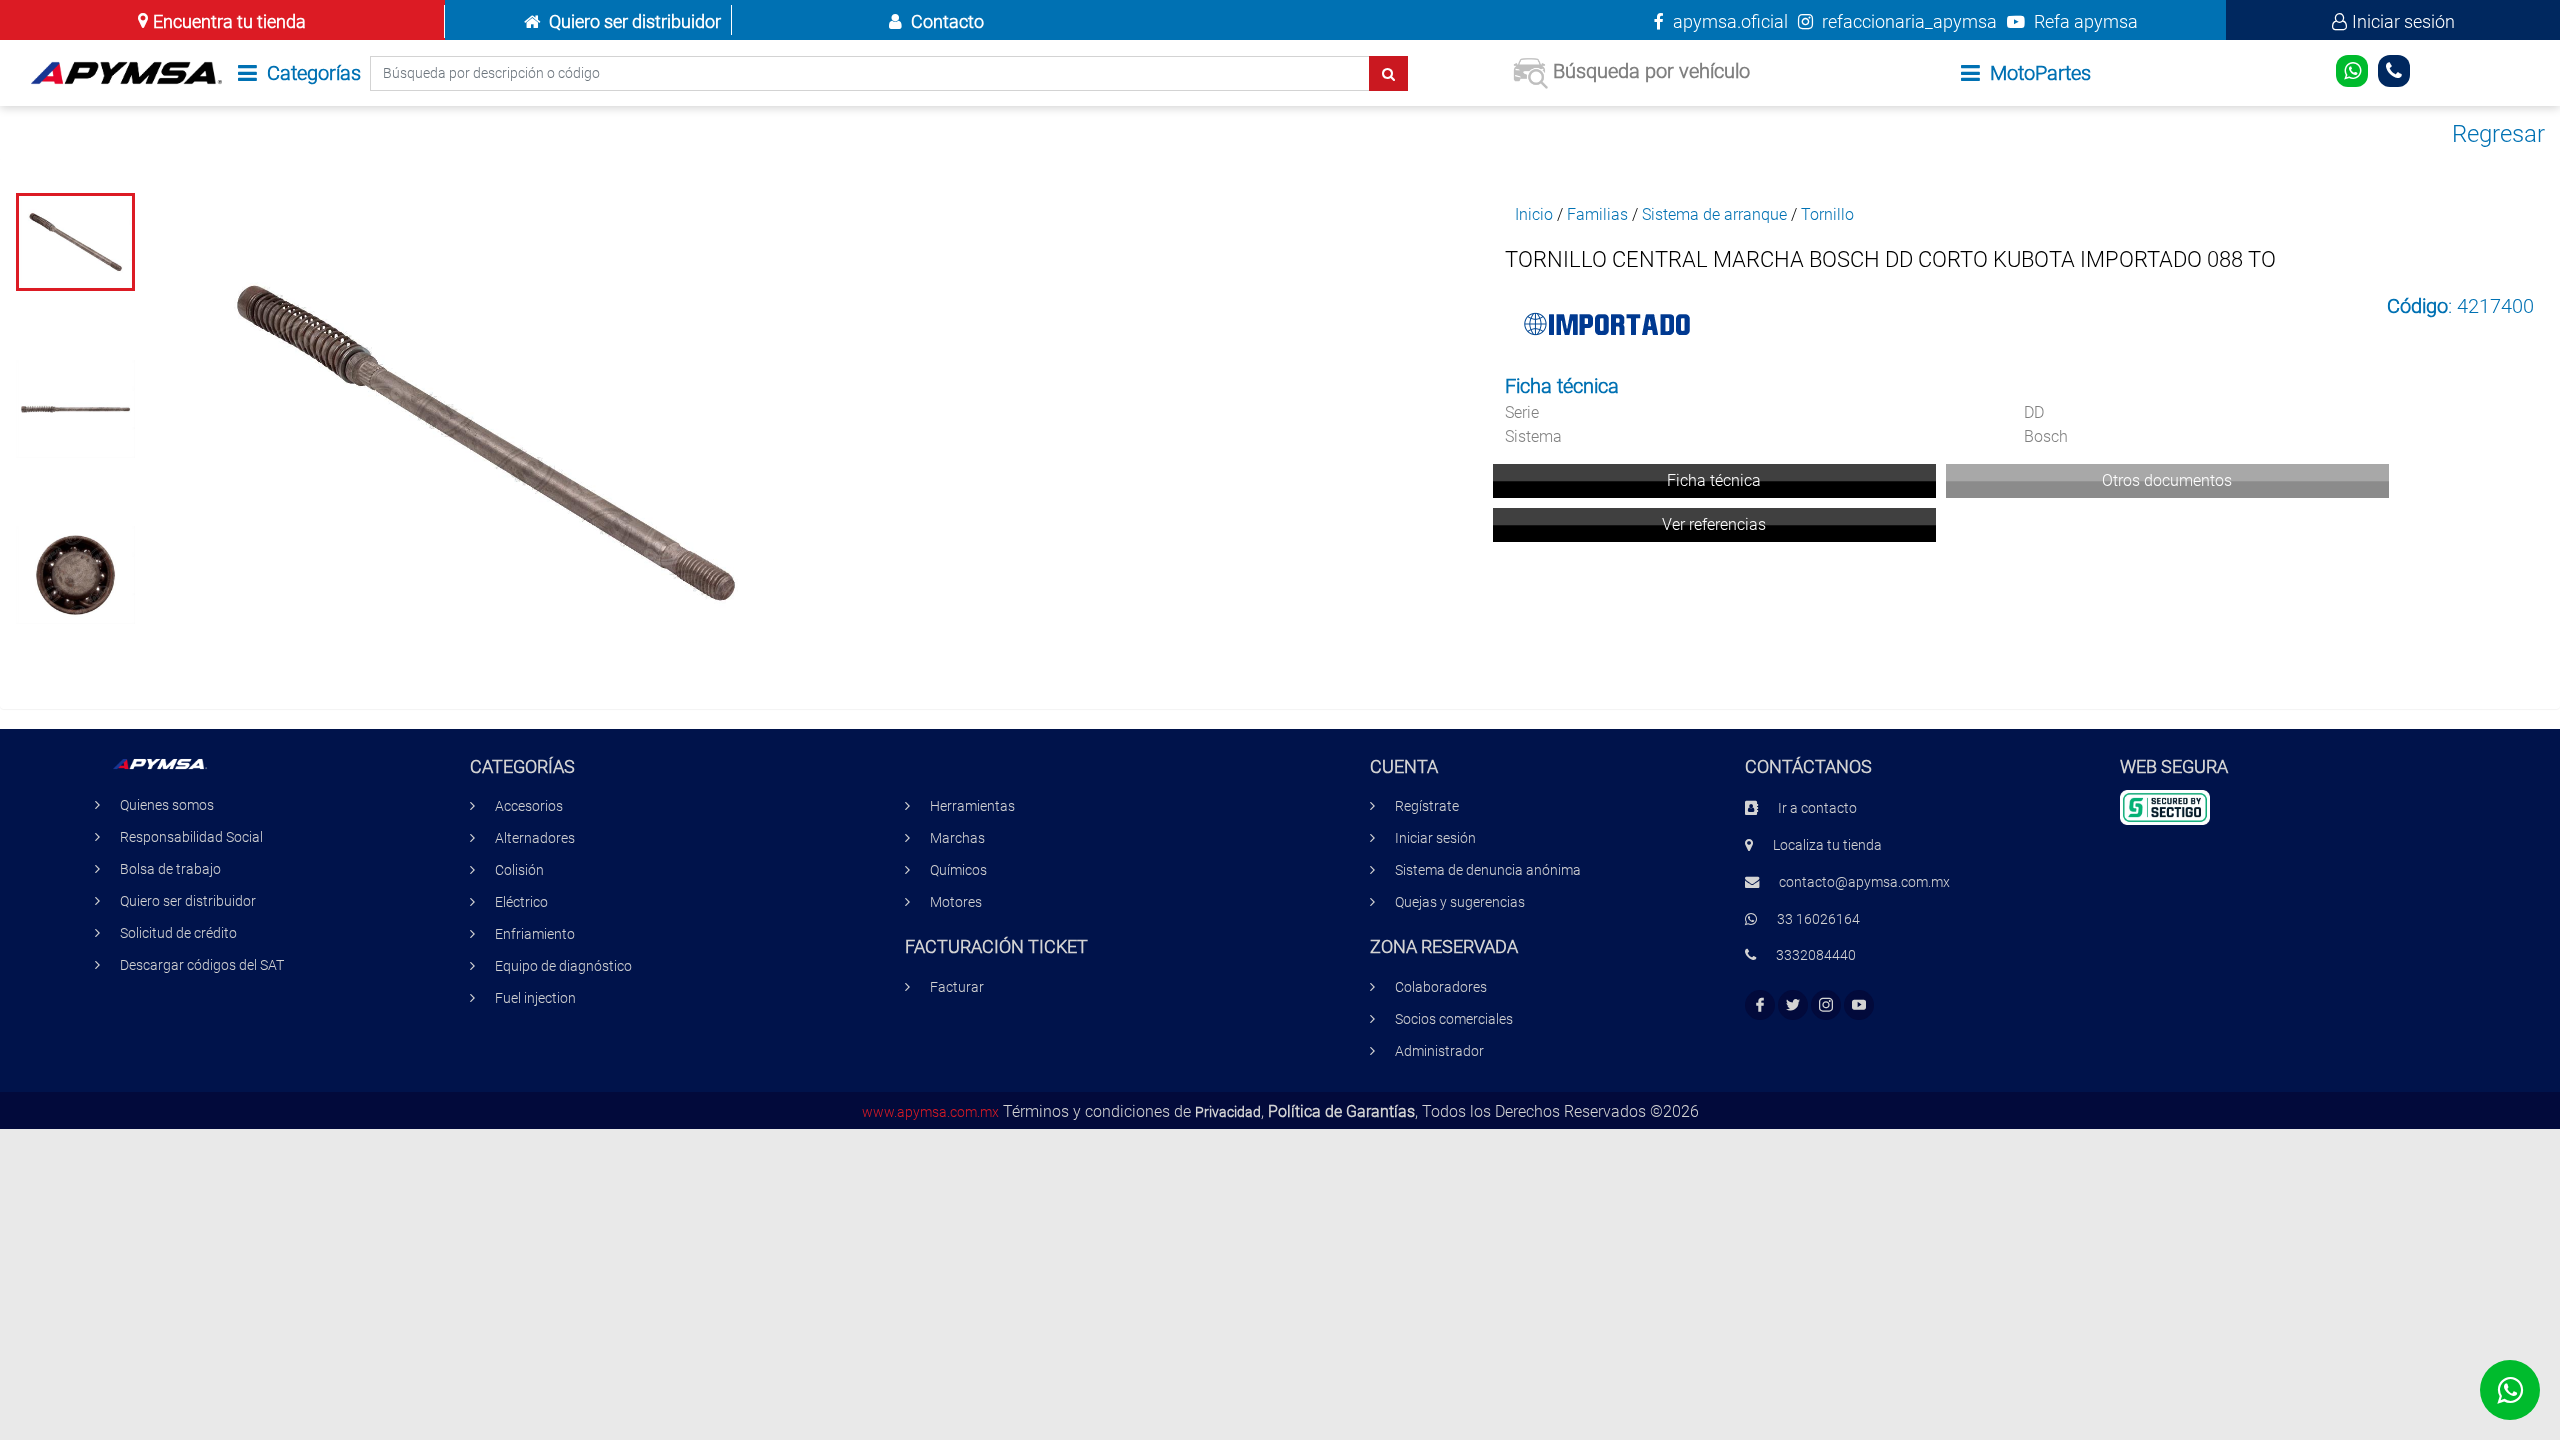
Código (2417, 306)
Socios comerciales (1454, 1019)
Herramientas (972, 806)
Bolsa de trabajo (170, 869)
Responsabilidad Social (191, 837)
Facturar (957, 987)
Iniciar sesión (2403, 21)
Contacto (947, 21)
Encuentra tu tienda (229, 21)
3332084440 (1816, 955)
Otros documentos (2167, 480)
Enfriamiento (535, 934)
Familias (1597, 214)
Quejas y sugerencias (1460, 902)
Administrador (1439, 1051)
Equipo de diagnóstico (563, 966)
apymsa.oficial (1728, 21)
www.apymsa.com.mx (930, 1112)
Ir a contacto (1817, 808)
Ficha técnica (1714, 480)
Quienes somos (167, 805)
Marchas (957, 838)
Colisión (519, 870)
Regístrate (1427, 806)
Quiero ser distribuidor (635, 21)
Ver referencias (1714, 524)
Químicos (958, 870)
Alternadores (535, 838)
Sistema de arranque (1714, 214)
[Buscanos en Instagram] (1826, 1005)
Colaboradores (1441, 987)
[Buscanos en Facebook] (1760, 1005)
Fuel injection (535, 998)
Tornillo (1827, 214)
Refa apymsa (2084, 21)
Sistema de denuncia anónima (1488, 870)
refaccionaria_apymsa (1907, 21)
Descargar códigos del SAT (202, 965)
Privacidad (1228, 1112)
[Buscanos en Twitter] (1793, 1005)
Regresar (2498, 134)
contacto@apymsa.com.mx (1864, 882)
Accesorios (529, 806)
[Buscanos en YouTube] (1859, 1005)
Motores (956, 902)
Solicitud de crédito (178, 933)
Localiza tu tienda (1827, 845)
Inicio (1534, 214)
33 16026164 (1818, 919)
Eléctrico (521, 902)
